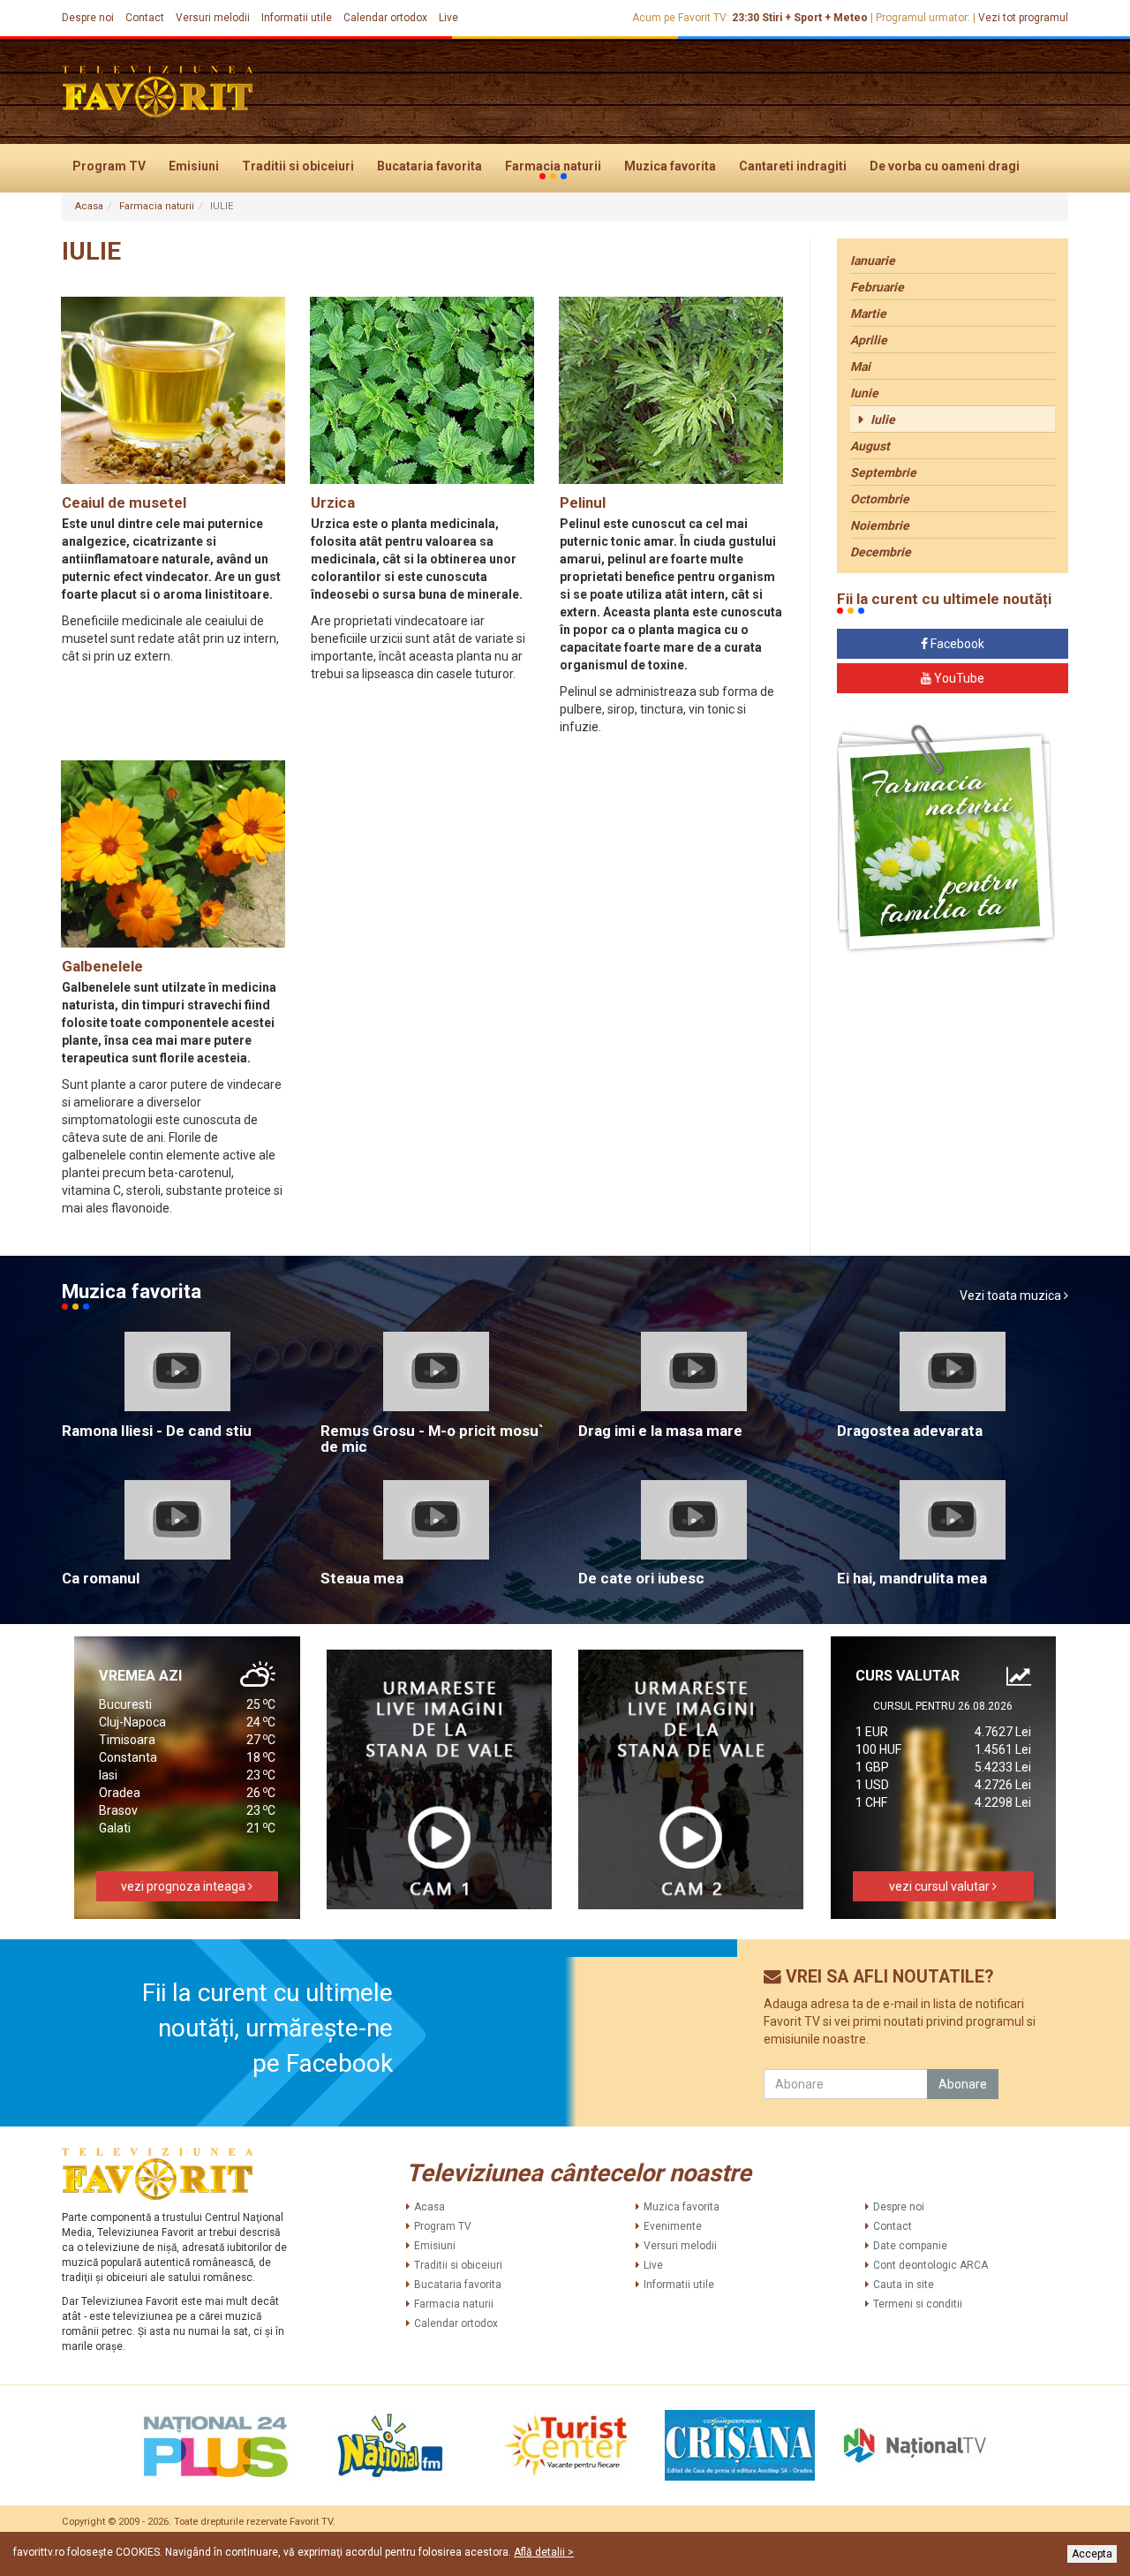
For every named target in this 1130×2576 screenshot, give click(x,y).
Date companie (910, 2246)
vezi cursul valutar (941, 1886)
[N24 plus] (215, 2445)
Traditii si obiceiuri (298, 166)
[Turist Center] (565, 2445)
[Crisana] (740, 2445)
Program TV (109, 166)
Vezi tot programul (1023, 18)
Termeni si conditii (918, 2304)
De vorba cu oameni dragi (945, 166)
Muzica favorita (670, 166)
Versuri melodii (213, 18)
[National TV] (915, 2445)
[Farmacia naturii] (946, 839)
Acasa (89, 206)
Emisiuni (194, 166)
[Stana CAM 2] (691, 1780)
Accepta (1092, 2554)
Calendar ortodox (385, 18)
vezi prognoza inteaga (185, 1886)
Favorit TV (311, 2522)
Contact (145, 18)
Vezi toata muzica (1012, 1296)
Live (448, 18)
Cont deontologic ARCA (930, 2265)
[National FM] (390, 2445)
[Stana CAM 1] (440, 1780)
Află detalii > (544, 2552)
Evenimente (673, 2226)
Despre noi (88, 18)
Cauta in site (904, 2285)
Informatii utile (297, 18)
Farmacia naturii (553, 166)
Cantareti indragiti (793, 166)
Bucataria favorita (429, 166)
